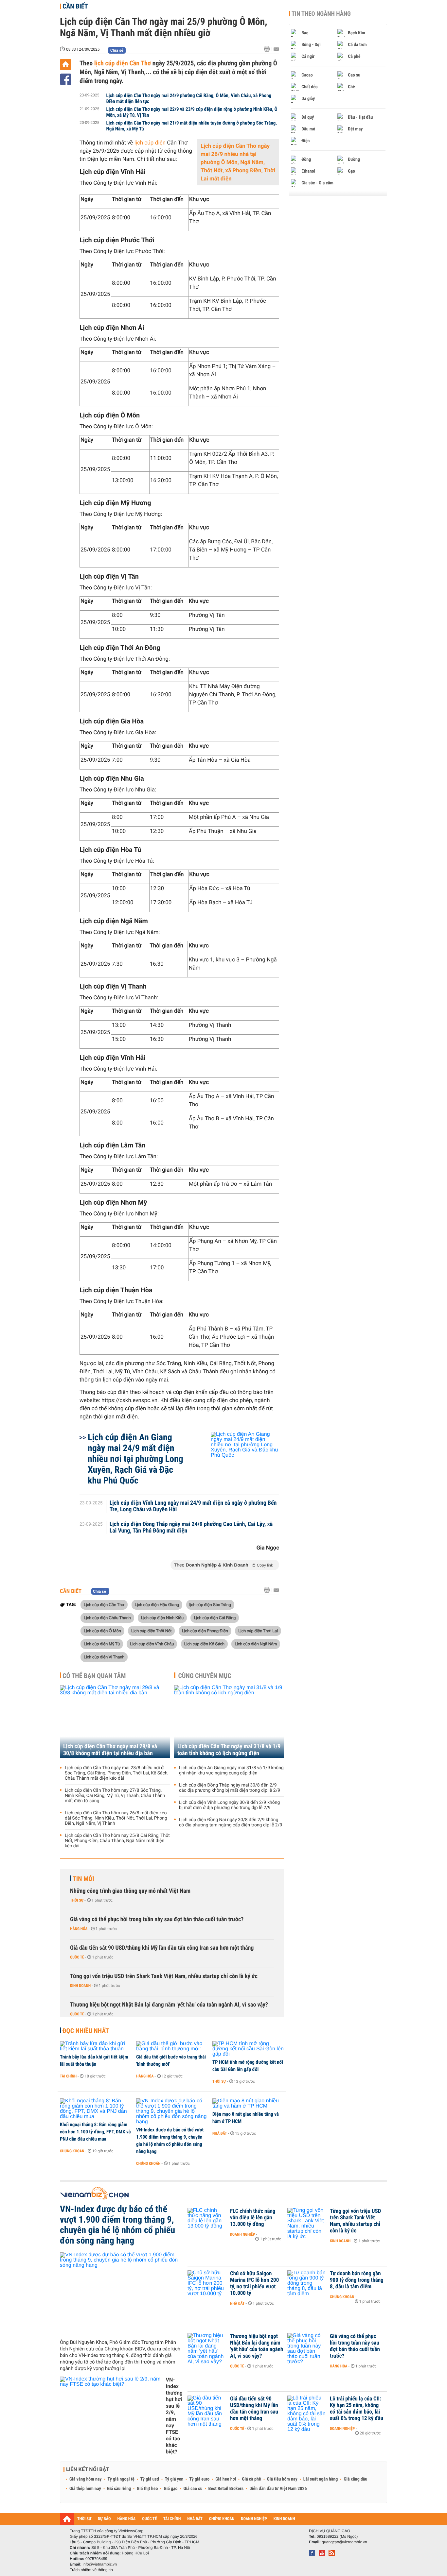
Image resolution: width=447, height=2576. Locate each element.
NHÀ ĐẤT (195, 2519)
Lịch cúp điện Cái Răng (215, 1618)
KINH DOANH (284, 2519)
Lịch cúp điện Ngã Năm (256, 1644)
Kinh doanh (80, 1986)
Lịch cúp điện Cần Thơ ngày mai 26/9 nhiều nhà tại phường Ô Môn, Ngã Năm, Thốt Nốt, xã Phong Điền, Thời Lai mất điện (238, 162)
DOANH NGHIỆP (254, 2519)
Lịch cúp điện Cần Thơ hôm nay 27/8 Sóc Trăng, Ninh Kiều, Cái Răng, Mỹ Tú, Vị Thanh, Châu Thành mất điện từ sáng (115, 1796)
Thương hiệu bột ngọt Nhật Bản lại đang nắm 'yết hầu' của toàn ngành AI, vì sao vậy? (169, 2005)
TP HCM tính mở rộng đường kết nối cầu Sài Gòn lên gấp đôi (248, 2066)
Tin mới (83, 1879)
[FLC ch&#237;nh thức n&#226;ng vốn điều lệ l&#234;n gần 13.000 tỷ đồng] (207, 2221)
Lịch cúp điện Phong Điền (205, 1631)
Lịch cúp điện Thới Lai (258, 1631)
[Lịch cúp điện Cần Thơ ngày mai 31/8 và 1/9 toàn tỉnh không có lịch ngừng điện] (229, 1722)
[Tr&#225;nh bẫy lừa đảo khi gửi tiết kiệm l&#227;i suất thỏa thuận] (96, 2046)
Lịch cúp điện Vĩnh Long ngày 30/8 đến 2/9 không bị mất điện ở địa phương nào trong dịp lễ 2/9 (229, 1805)
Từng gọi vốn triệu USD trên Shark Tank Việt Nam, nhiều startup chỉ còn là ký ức (164, 1976)
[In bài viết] (269, 49)
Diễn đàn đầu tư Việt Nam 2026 (278, 2489)
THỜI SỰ (84, 2519)
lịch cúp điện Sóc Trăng (210, 1604)
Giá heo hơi (226, 2479)
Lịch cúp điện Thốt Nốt (151, 1631)
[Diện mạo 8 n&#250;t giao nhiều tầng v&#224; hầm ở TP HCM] (248, 2104)
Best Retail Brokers (226, 2489)
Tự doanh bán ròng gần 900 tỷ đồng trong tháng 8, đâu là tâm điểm (357, 2280)
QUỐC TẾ (149, 2519)
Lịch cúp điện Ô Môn (102, 1631)
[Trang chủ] (66, 65)
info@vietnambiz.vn (100, 2564)
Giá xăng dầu (355, 2479)
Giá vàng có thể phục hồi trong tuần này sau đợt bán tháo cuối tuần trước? (157, 1919)
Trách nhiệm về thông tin (91, 2570)
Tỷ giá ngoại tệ (121, 2479)
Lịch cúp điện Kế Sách (204, 1644)
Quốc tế (77, 1957)
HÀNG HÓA (127, 2519)
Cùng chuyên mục (205, 1676)
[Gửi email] (276, 49)
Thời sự (77, 1900)
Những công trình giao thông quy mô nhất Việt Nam (130, 1891)
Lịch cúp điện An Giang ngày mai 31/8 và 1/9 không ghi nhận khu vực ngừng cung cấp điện (231, 1771)
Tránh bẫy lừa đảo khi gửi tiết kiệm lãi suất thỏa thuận (94, 2060)
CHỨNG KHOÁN (222, 2519)
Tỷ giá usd (150, 2479)
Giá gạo (170, 2489)
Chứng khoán (72, 2151)
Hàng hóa (79, 1929)
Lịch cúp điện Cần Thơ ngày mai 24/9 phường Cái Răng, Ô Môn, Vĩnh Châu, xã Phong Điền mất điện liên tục (189, 98)
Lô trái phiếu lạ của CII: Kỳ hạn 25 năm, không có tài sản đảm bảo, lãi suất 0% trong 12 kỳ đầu (357, 2409)
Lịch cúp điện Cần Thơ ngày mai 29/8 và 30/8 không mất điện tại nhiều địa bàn (110, 1750)
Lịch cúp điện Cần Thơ (104, 1604)
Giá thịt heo (147, 2489)
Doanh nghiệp (242, 2234)
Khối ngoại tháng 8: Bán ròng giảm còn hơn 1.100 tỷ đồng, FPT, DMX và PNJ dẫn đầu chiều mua (95, 2132)
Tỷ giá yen (174, 2479)
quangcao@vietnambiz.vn (344, 2542)
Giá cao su (193, 2489)
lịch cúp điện (150, 143)
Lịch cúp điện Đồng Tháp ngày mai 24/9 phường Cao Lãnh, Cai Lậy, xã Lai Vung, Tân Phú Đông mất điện (191, 1528)
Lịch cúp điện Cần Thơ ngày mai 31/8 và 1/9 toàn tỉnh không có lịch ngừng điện (229, 1750)
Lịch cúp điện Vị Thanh (104, 1657)
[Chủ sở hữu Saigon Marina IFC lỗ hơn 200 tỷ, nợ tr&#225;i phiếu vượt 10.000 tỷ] (207, 2283)
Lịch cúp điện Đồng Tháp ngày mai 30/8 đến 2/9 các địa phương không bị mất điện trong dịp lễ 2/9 (230, 1788)
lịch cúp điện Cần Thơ (122, 63)
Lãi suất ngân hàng (321, 2479)
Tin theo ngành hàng (321, 14)
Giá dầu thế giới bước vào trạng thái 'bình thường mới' (171, 2060)
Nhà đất (220, 2133)
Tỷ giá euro (199, 2479)
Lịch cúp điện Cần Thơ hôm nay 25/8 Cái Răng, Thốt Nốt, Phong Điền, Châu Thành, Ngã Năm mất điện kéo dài (117, 1841)
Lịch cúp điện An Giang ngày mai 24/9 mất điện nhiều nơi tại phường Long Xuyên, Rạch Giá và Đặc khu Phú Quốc (135, 1459)
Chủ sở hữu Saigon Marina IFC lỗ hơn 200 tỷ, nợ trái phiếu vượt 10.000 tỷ (254, 2283)
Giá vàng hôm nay (86, 2479)
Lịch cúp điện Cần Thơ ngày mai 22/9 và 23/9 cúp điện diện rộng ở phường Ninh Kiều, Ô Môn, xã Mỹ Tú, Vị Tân (192, 112)
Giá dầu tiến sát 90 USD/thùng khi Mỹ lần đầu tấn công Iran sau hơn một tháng (162, 1948)
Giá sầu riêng (119, 2489)
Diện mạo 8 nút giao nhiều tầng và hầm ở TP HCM (246, 2118)
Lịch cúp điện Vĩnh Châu (152, 1644)
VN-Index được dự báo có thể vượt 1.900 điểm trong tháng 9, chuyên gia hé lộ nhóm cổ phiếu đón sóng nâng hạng (170, 2141)
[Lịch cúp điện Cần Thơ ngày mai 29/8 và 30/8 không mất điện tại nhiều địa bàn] (115, 1722)
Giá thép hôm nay (85, 2489)
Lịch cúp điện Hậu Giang (157, 1604)
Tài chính (68, 2076)
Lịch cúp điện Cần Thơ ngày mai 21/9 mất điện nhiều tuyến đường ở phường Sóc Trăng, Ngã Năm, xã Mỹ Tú (192, 126)
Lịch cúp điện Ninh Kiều (162, 1618)
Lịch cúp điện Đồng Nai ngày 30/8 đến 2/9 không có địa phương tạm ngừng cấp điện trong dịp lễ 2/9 (231, 1822)
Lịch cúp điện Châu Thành (107, 1618)
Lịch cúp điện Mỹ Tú (102, 1644)
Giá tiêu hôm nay (282, 2479)
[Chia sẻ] (66, 79)
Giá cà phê (251, 2479)
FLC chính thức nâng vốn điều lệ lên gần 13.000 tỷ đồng (253, 2218)
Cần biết (75, 6)
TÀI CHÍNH (172, 2519)
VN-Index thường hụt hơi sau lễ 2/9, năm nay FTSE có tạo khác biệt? (174, 2416)
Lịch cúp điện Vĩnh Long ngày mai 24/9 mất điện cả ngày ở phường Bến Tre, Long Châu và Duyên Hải (193, 1506)
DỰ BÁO (104, 2519)
